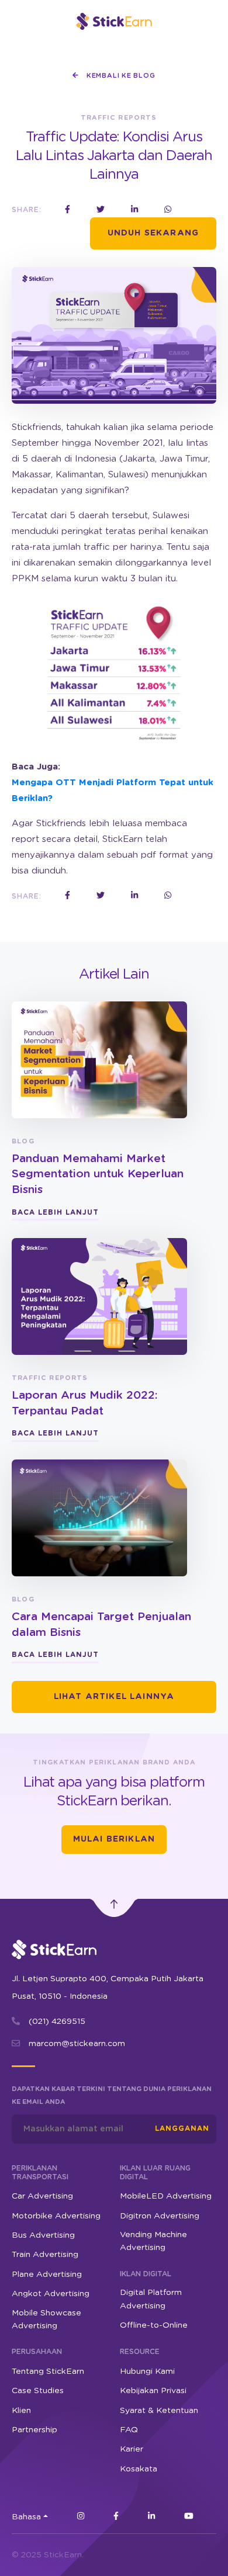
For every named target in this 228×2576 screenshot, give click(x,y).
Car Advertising (42, 2196)
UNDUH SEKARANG (153, 233)
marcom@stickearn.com (77, 2044)
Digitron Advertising (160, 2216)
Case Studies (38, 2391)
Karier (132, 2449)
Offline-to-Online (154, 2325)
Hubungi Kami (147, 2372)
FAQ (129, 2430)
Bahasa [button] (26, 2517)
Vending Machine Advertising (153, 2241)
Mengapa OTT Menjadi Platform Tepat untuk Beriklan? (113, 791)
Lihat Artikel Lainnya (114, 1697)
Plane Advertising (47, 2275)
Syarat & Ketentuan (159, 2411)
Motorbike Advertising (56, 2216)
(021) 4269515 (57, 2022)
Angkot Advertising (51, 2294)
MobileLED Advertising (166, 2196)
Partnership (34, 2430)
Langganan (182, 2128)
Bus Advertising (43, 2235)
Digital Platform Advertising (151, 2299)
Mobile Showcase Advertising (46, 2320)
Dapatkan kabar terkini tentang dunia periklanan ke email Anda (112, 2095)
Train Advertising (45, 2255)
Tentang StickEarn (48, 2372)
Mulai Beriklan (114, 1839)
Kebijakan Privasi (153, 2391)
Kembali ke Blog (120, 76)
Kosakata (139, 2469)
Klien (21, 2411)
